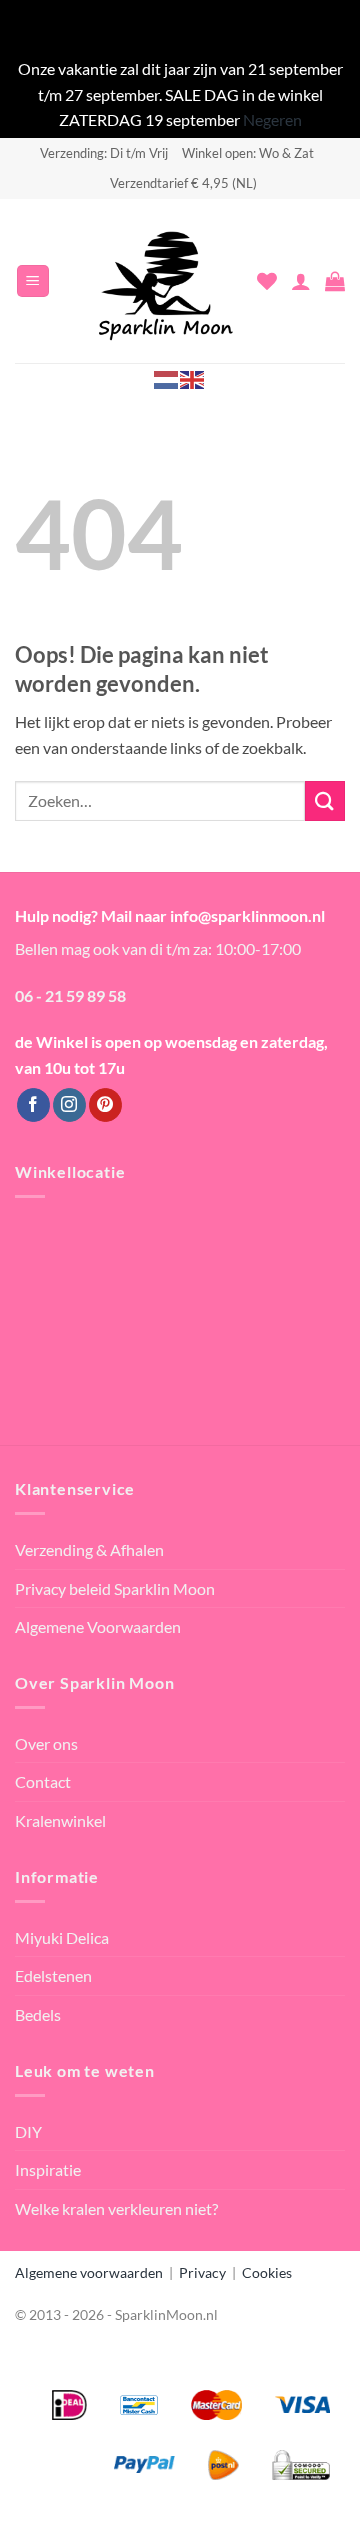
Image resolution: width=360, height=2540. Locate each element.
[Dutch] (167, 379)
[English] (193, 379)
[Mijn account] (301, 281)
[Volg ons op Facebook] (33, 1105)
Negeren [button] (272, 119)
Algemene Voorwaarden (98, 1626)
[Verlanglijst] (267, 281)
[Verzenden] (325, 800)
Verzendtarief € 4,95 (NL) (183, 183)
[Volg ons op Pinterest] (105, 1105)
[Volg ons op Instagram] (69, 1105)
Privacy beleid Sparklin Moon (115, 1588)
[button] (33, 281)
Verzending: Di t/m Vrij (104, 153)
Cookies (267, 2272)
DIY (28, 2131)
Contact (43, 1781)
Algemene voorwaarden (89, 2272)
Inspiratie (48, 2169)
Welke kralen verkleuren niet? (116, 2208)
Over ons (46, 1743)
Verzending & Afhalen (89, 1549)
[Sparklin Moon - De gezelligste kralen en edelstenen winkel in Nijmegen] (166, 281)
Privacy (202, 2272)
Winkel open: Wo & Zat (248, 153)
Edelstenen (53, 1975)
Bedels (38, 2014)
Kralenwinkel (60, 1820)
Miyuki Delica (62, 1937)
